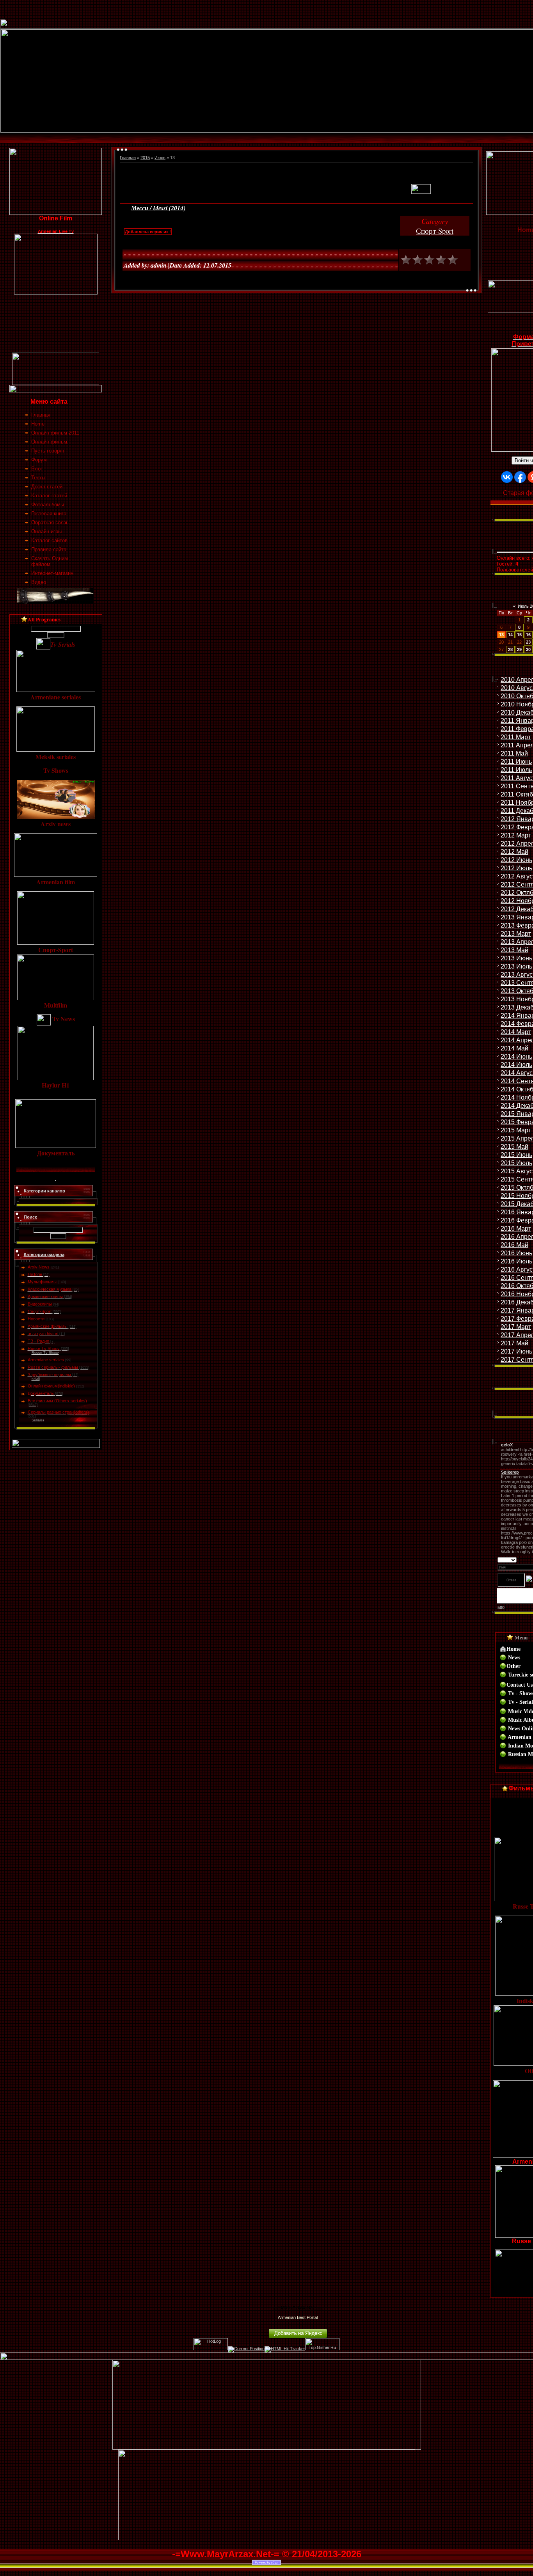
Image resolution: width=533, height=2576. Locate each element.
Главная (128, 158)
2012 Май (514, 852)
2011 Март (516, 737)
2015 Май (514, 1147)
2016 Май (514, 1245)
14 (510, 635)
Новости (36, 1319)
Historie (35, 1274)
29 (519, 649)
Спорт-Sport (40, 1311)
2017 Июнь (516, 1351)
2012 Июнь (516, 860)
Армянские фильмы (48, 1326)
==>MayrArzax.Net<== (298, 2308)
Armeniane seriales (46, 1360)
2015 (145, 158)
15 (519, 635)
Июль (160, 158)
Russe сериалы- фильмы (53, 1367)
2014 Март (516, 1032)
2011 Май (514, 753)
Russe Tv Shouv (44, 1348)
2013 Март (516, 934)
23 (528, 642)
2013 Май (514, 950)
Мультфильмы (42, 1282)
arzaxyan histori (43, 1334)
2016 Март (516, 1229)
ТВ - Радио (38, 1341)
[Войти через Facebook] (520, 477)
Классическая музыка (50, 1289)
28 (510, 649)
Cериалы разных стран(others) (58, 1412)
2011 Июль (516, 770)
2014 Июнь (516, 1056)
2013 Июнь (516, 958)
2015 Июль (516, 1163)
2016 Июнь (516, 1253)
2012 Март (516, 835)
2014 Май (514, 1048)
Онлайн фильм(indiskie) (51, 1386)
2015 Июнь (516, 1155)
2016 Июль (516, 1261)
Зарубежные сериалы (49, 1375)
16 (528, 635)
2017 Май (514, 1343)
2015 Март (516, 1130)
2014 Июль (516, 1065)
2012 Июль (516, 868)
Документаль (41, 1393)
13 (501, 635)
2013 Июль (516, 966)
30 (528, 649)
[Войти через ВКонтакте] (507, 477)
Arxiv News (39, 1267)
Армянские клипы (45, 1297)
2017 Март (516, 1327)
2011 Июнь (516, 762)
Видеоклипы (40, 1304)
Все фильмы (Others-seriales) (57, 1401)
